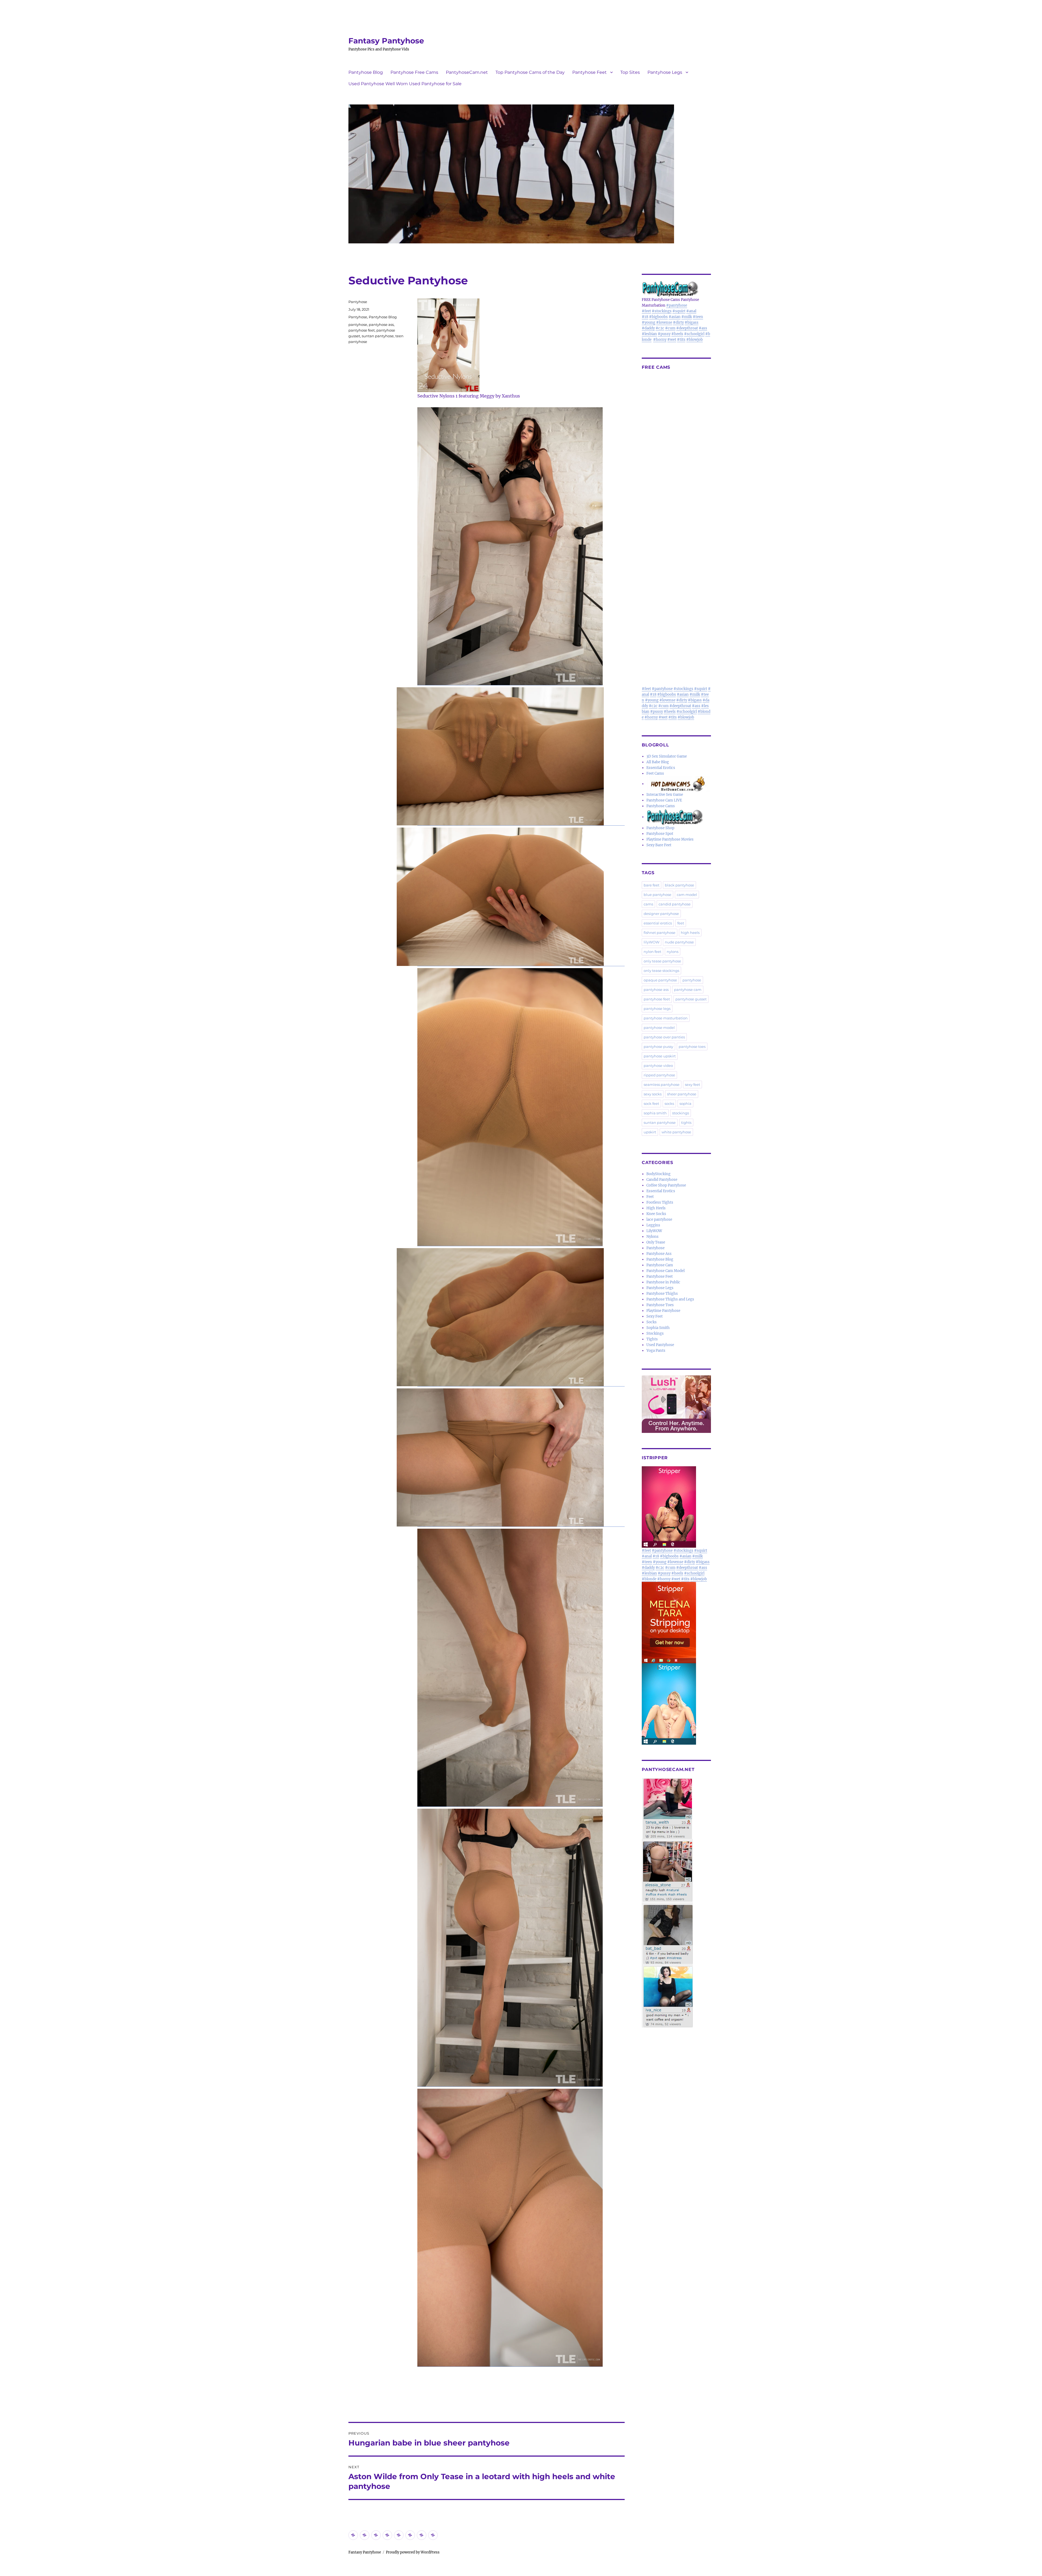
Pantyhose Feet (590, 72)
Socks (652, 1322)
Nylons (652, 1237)
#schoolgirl (694, 334)
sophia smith (655, 1113)
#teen (698, 317)
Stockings (655, 1333)
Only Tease (656, 1242)
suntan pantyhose (378, 336)
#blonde (649, 1579)
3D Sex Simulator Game (667, 756)
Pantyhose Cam (660, 1265)
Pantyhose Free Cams (414, 72)
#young (649, 322)
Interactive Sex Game (665, 795)
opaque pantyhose (660, 980)
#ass (703, 328)
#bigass (692, 322)
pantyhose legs (657, 1009)
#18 (645, 317)
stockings (681, 1113)
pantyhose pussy (658, 1047)
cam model (687, 895)
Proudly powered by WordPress (413, 2552)
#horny (660, 340)
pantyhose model (659, 1028)
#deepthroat (687, 328)
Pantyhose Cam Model (665, 1271)
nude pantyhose (679, 942)
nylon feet (652, 952)
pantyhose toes (692, 1047)
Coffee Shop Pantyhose (666, 1185)
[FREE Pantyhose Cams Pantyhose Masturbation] (676, 289)
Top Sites (630, 72)
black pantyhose (679, 885)
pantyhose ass (381, 325)
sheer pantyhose (682, 1094)
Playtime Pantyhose (663, 1311)
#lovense (664, 322)
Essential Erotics (661, 768)
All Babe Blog (658, 762)
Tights (652, 1339)
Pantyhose (358, 302)
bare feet (652, 885)
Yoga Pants (656, 1351)
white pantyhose (676, 1132)
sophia (685, 1103)
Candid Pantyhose (662, 1180)
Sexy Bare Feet (659, 845)
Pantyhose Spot (660, 834)
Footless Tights (660, 1202)
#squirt (679, 311)
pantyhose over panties (664, 1037)
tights (686, 1122)
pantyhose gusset (691, 999)
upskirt (650, 1132)
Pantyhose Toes (660, 1305)
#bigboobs (658, 317)
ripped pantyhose (659, 1075)
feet (681, 923)
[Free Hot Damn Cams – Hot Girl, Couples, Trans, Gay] (679, 784)
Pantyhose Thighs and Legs (670, 1299)
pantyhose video (658, 1066)
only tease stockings (661, 971)
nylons (673, 952)
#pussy (664, 334)
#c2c (660, 328)
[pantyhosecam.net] (676, 1903)
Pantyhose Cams (661, 806)
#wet (672, 340)
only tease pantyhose (662, 961)
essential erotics (658, 923)
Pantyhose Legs (665, 72)
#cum (670, 328)
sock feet (651, 1103)
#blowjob (695, 340)
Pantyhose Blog (366, 72)
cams (648, 904)
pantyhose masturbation (666, 1018)
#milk (687, 317)
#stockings (662, 311)
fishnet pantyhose (660, 933)
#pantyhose (677, 305)
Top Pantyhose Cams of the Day (530, 72)
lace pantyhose (659, 1219)
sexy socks (653, 1094)
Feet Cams (655, 773)
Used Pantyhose (660, 1345)
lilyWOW (652, 942)
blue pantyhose (657, 895)
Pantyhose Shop (660, 828)
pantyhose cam (688, 990)
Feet (650, 1197)
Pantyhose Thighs (662, 1294)
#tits (681, 340)
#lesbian (649, 334)
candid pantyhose (675, 904)
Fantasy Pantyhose (386, 41)
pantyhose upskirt (660, 1056)
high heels (690, 933)
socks (669, 1103)
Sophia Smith (658, 1328)
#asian (675, 317)
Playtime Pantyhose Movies (670, 839)
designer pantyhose (661, 914)
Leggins (653, 1225)
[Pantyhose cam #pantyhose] (675, 817)
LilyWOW (654, 1231)
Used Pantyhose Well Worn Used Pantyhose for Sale (405, 84)
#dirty (678, 322)
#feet (646, 311)
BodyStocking (658, 1174)
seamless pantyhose (662, 1085)
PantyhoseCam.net (467, 72)
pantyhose (358, 325)
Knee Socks (656, 1214)
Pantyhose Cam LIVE (664, 800)
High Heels (656, 1208)
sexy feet (692, 1085)
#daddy (648, 328)
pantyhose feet (362, 330)
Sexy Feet (655, 1316)
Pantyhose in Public (663, 1282)
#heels (677, 334)
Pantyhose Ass (659, 1254)
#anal (691, 311)
